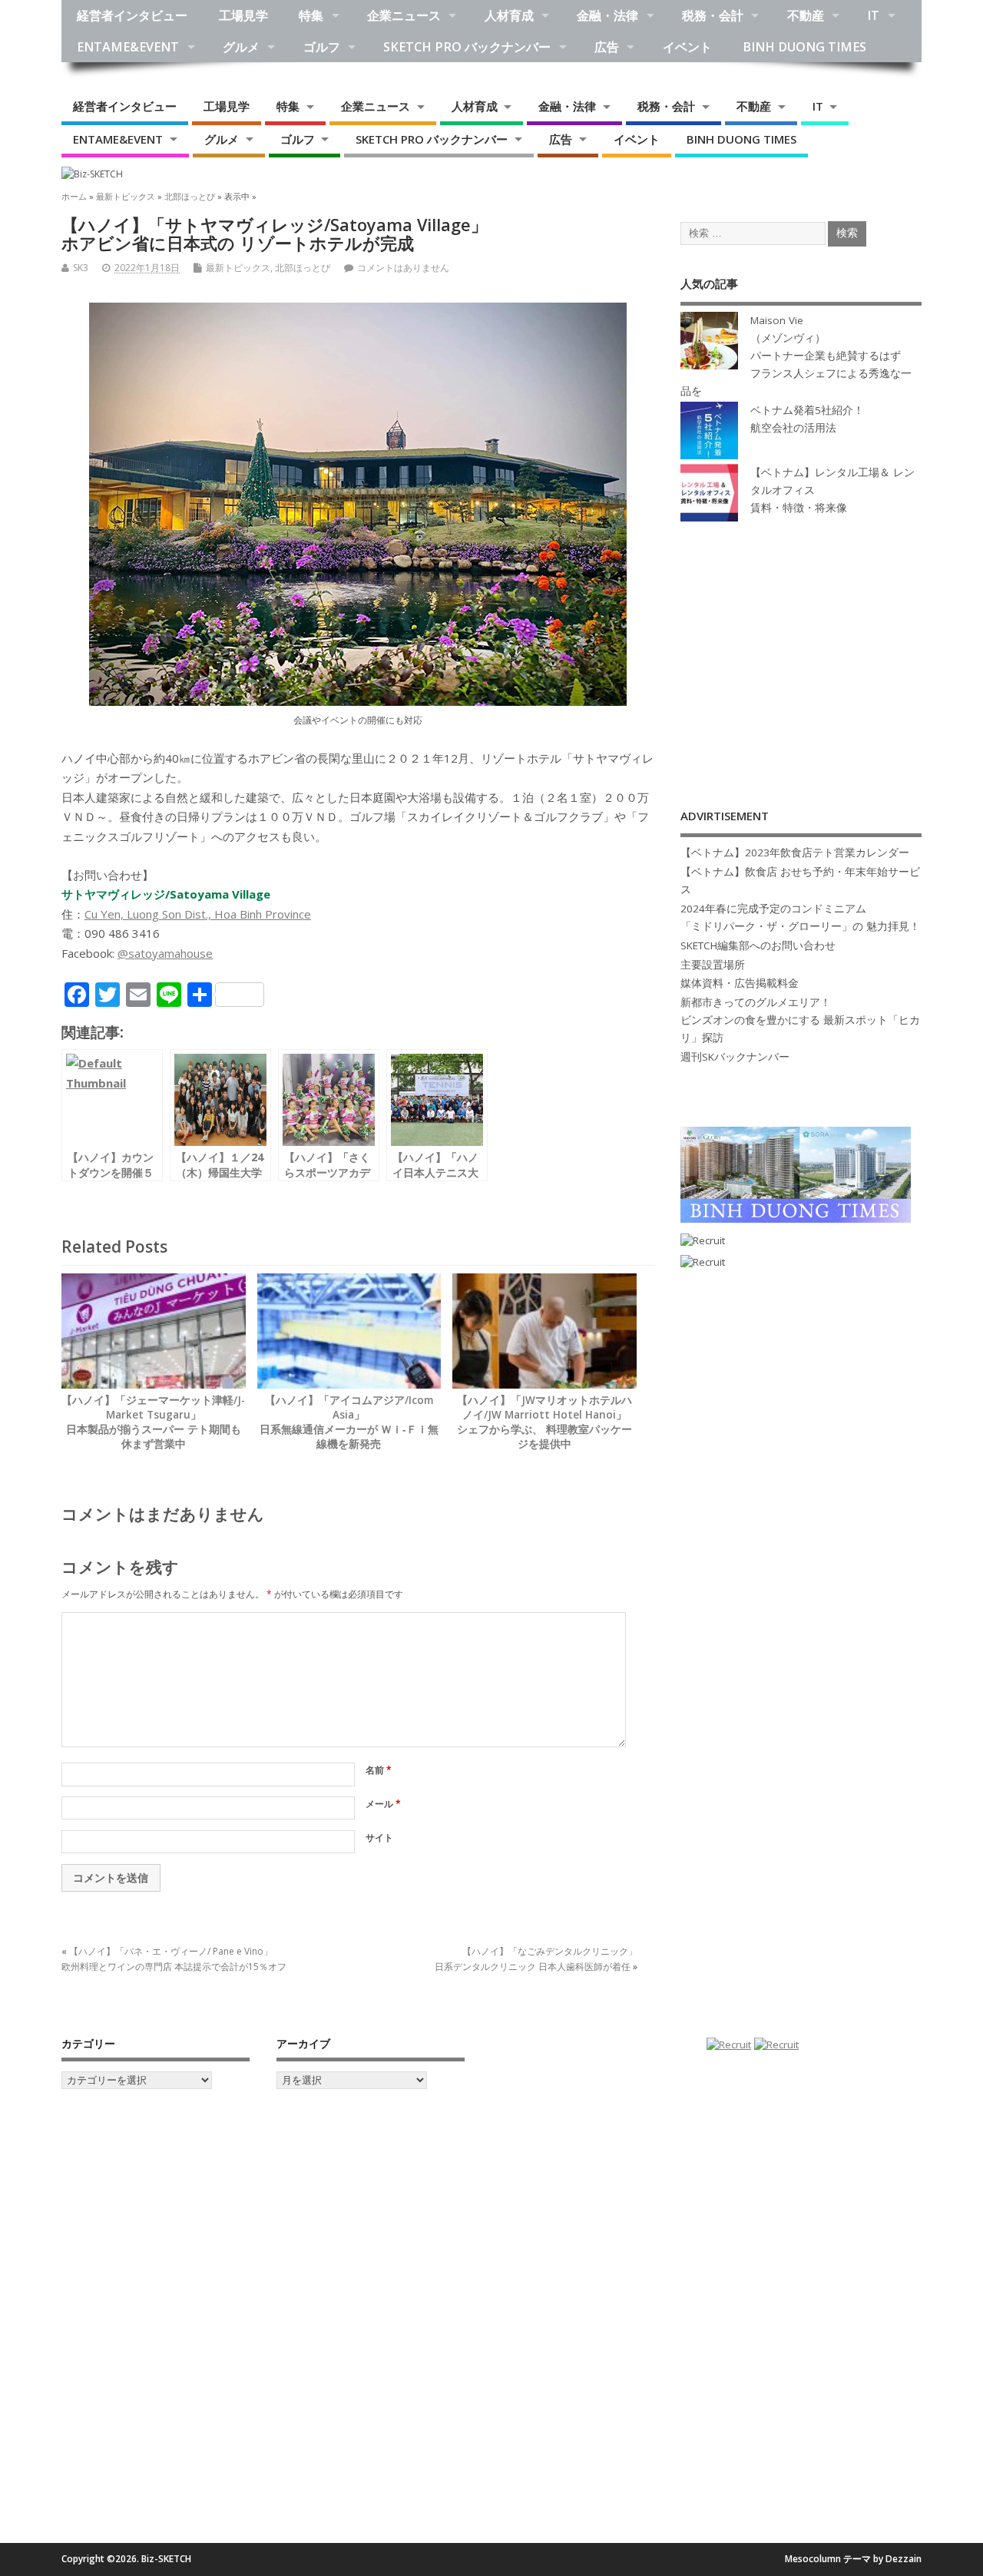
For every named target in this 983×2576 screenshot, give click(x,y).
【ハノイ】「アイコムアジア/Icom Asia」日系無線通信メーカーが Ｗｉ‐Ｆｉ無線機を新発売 (349, 1422)
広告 (607, 47)
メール (383, 1804)
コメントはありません (403, 268)
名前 (379, 1770)
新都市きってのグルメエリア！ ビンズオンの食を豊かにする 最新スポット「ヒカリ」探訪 (800, 1020)
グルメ (241, 47)
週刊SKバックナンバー (735, 1057)
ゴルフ (322, 47)
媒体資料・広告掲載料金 (740, 983)
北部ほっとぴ (303, 268)
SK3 (81, 268)
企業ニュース (404, 15)
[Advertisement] (801, 649)
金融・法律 (607, 15)
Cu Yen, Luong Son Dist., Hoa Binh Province (198, 914)
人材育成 (509, 15)
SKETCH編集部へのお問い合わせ (758, 945)
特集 (311, 15)
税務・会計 (713, 15)
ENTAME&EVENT (128, 47)
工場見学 (243, 15)
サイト (379, 1838)
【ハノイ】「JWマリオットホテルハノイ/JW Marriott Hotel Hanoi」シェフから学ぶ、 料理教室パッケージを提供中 (544, 1422)
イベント (687, 47)
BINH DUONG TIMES (804, 47)
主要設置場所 (713, 965)
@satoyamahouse (165, 953)
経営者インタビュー (132, 15)
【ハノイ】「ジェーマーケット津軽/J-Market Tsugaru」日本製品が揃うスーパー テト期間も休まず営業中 (153, 1422)
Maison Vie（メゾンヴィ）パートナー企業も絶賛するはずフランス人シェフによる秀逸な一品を (796, 356)
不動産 (806, 15)
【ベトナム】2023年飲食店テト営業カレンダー (795, 853)
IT (873, 15)
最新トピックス (238, 268)
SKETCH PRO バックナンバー (467, 47)
